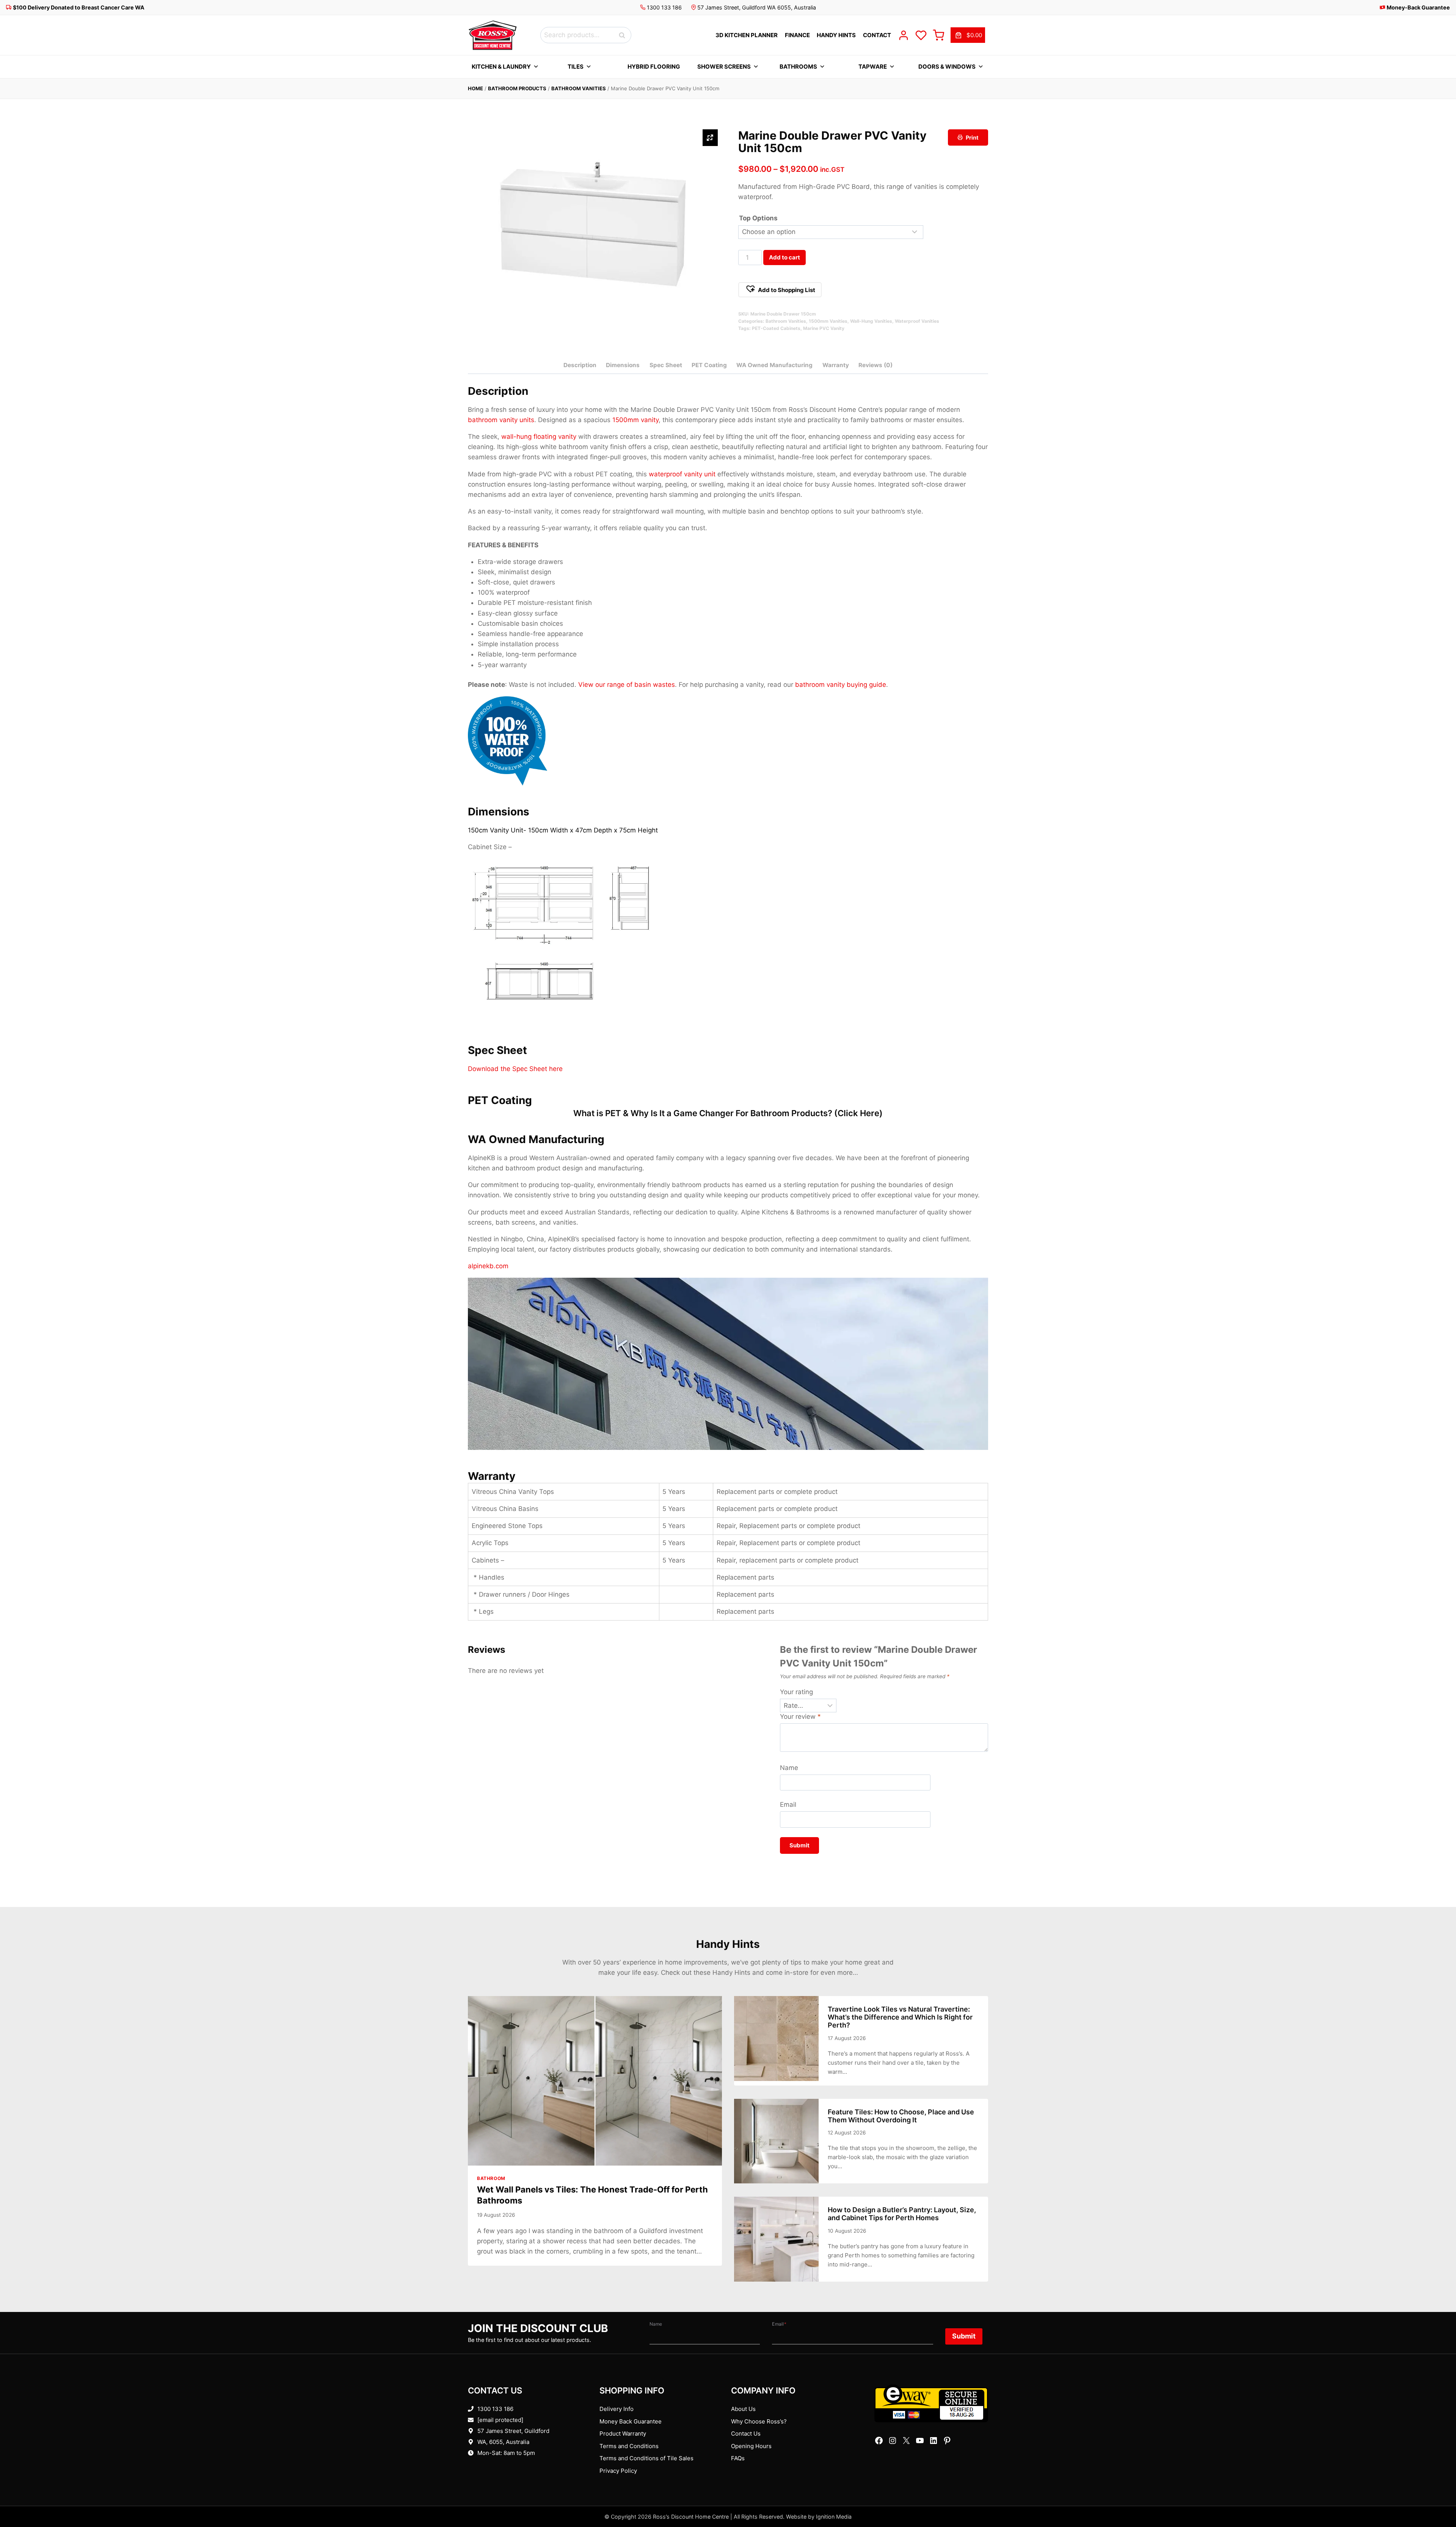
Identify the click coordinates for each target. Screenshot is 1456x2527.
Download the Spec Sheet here (515, 1069)
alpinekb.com (488, 1266)
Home (475, 88)
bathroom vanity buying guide (841, 685)
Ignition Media (834, 2517)
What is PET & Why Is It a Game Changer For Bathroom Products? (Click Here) (728, 1113)
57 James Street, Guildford (513, 2431)
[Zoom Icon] (710, 138)
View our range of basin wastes (627, 685)
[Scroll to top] (1438, 2498)
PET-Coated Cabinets (776, 328)
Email (788, 1805)
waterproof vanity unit (682, 474)
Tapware (873, 67)
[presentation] (595, 2081)
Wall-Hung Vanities (871, 321)
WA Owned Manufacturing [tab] (774, 365)
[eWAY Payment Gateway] (931, 2403)
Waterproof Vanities (917, 321)
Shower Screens (724, 67)
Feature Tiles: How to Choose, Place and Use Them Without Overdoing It (901, 2116)
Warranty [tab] (836, 365)
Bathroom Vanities (579, 88)
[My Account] (904, 35)
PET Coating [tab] (709, 365)
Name (789, 1768)
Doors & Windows (947, 67)
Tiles (576, 67)
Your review (800, 1717)
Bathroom (491, 2178)
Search (624, 35)
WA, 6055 (490, 2442)
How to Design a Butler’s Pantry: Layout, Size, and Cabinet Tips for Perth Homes (902, 2214)
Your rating (796, 1692)
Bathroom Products (517, 88)
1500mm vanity (635, 420)
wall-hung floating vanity (539, 437)
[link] (968, 35)
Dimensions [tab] (623, 365)
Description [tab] (580, 365)
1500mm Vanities (828, 321)
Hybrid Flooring (654, 67)
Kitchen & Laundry (501, 67)
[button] (780, 290)
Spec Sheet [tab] (666, 365)
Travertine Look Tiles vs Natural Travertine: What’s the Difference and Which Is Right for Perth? (900, 2017)
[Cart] (938, 35)
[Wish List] (921, 35)
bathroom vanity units (501, 420)
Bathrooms (798, 67)
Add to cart (784, 257)
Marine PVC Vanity (824, 328)
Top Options (758, 218)
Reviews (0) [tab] (875, 365)
